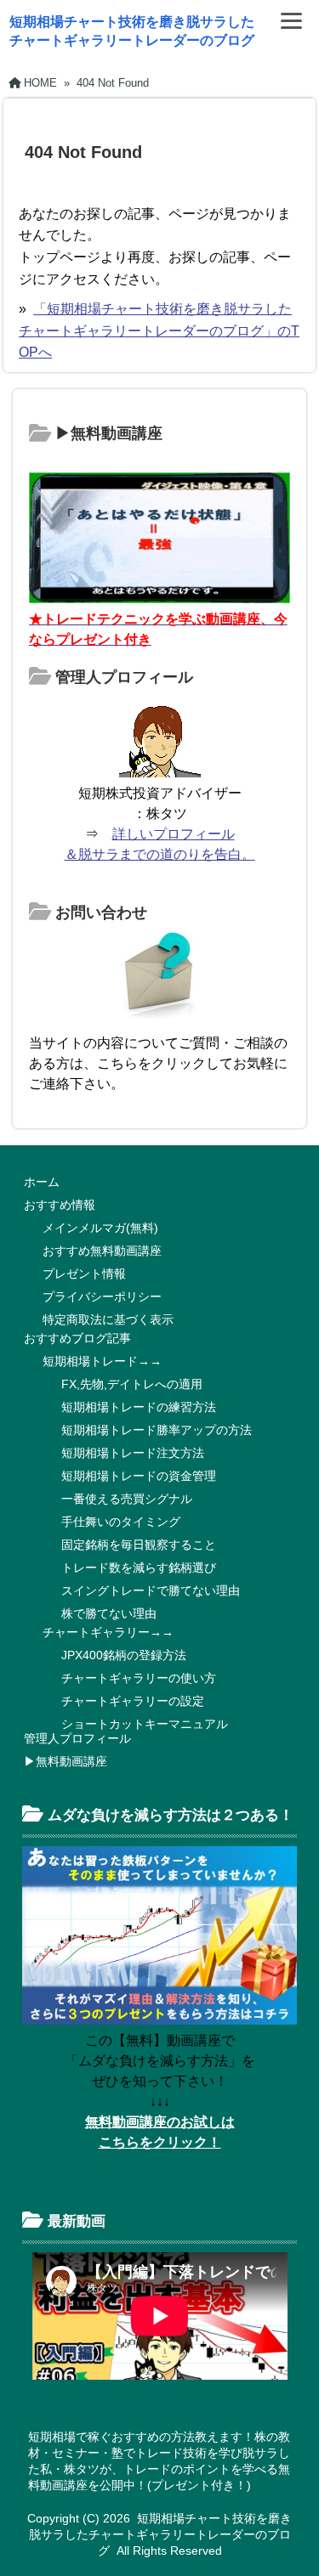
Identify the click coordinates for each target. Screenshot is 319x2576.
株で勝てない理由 (109, 1613)
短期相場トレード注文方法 (133, 1453)
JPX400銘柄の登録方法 (124, 1655)
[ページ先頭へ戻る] (289, 2538)
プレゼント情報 (84, 1274)
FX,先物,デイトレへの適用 (132, 1384)
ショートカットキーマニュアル (145, 1724)
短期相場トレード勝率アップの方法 (157, 1430)
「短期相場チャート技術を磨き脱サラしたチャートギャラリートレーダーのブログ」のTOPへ (159, 330)
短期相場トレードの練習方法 (139, 1407)
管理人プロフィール (77, 1738)
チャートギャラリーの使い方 (139, 1678)
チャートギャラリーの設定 (133, 1701)
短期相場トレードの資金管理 (139, 1476)
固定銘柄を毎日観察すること (139, 1545)
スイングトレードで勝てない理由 (151, 1590)
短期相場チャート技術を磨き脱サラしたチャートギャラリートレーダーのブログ (161, 2534)
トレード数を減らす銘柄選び (139, 1568)
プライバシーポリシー (102, 1296)
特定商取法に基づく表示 (108, 1319)
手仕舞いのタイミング (121, 1522)
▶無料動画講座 (66, 1761)
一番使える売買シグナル (127, 1499)
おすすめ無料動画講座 (102, 1251)
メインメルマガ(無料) (100, 1228)
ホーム (42, 1182)
